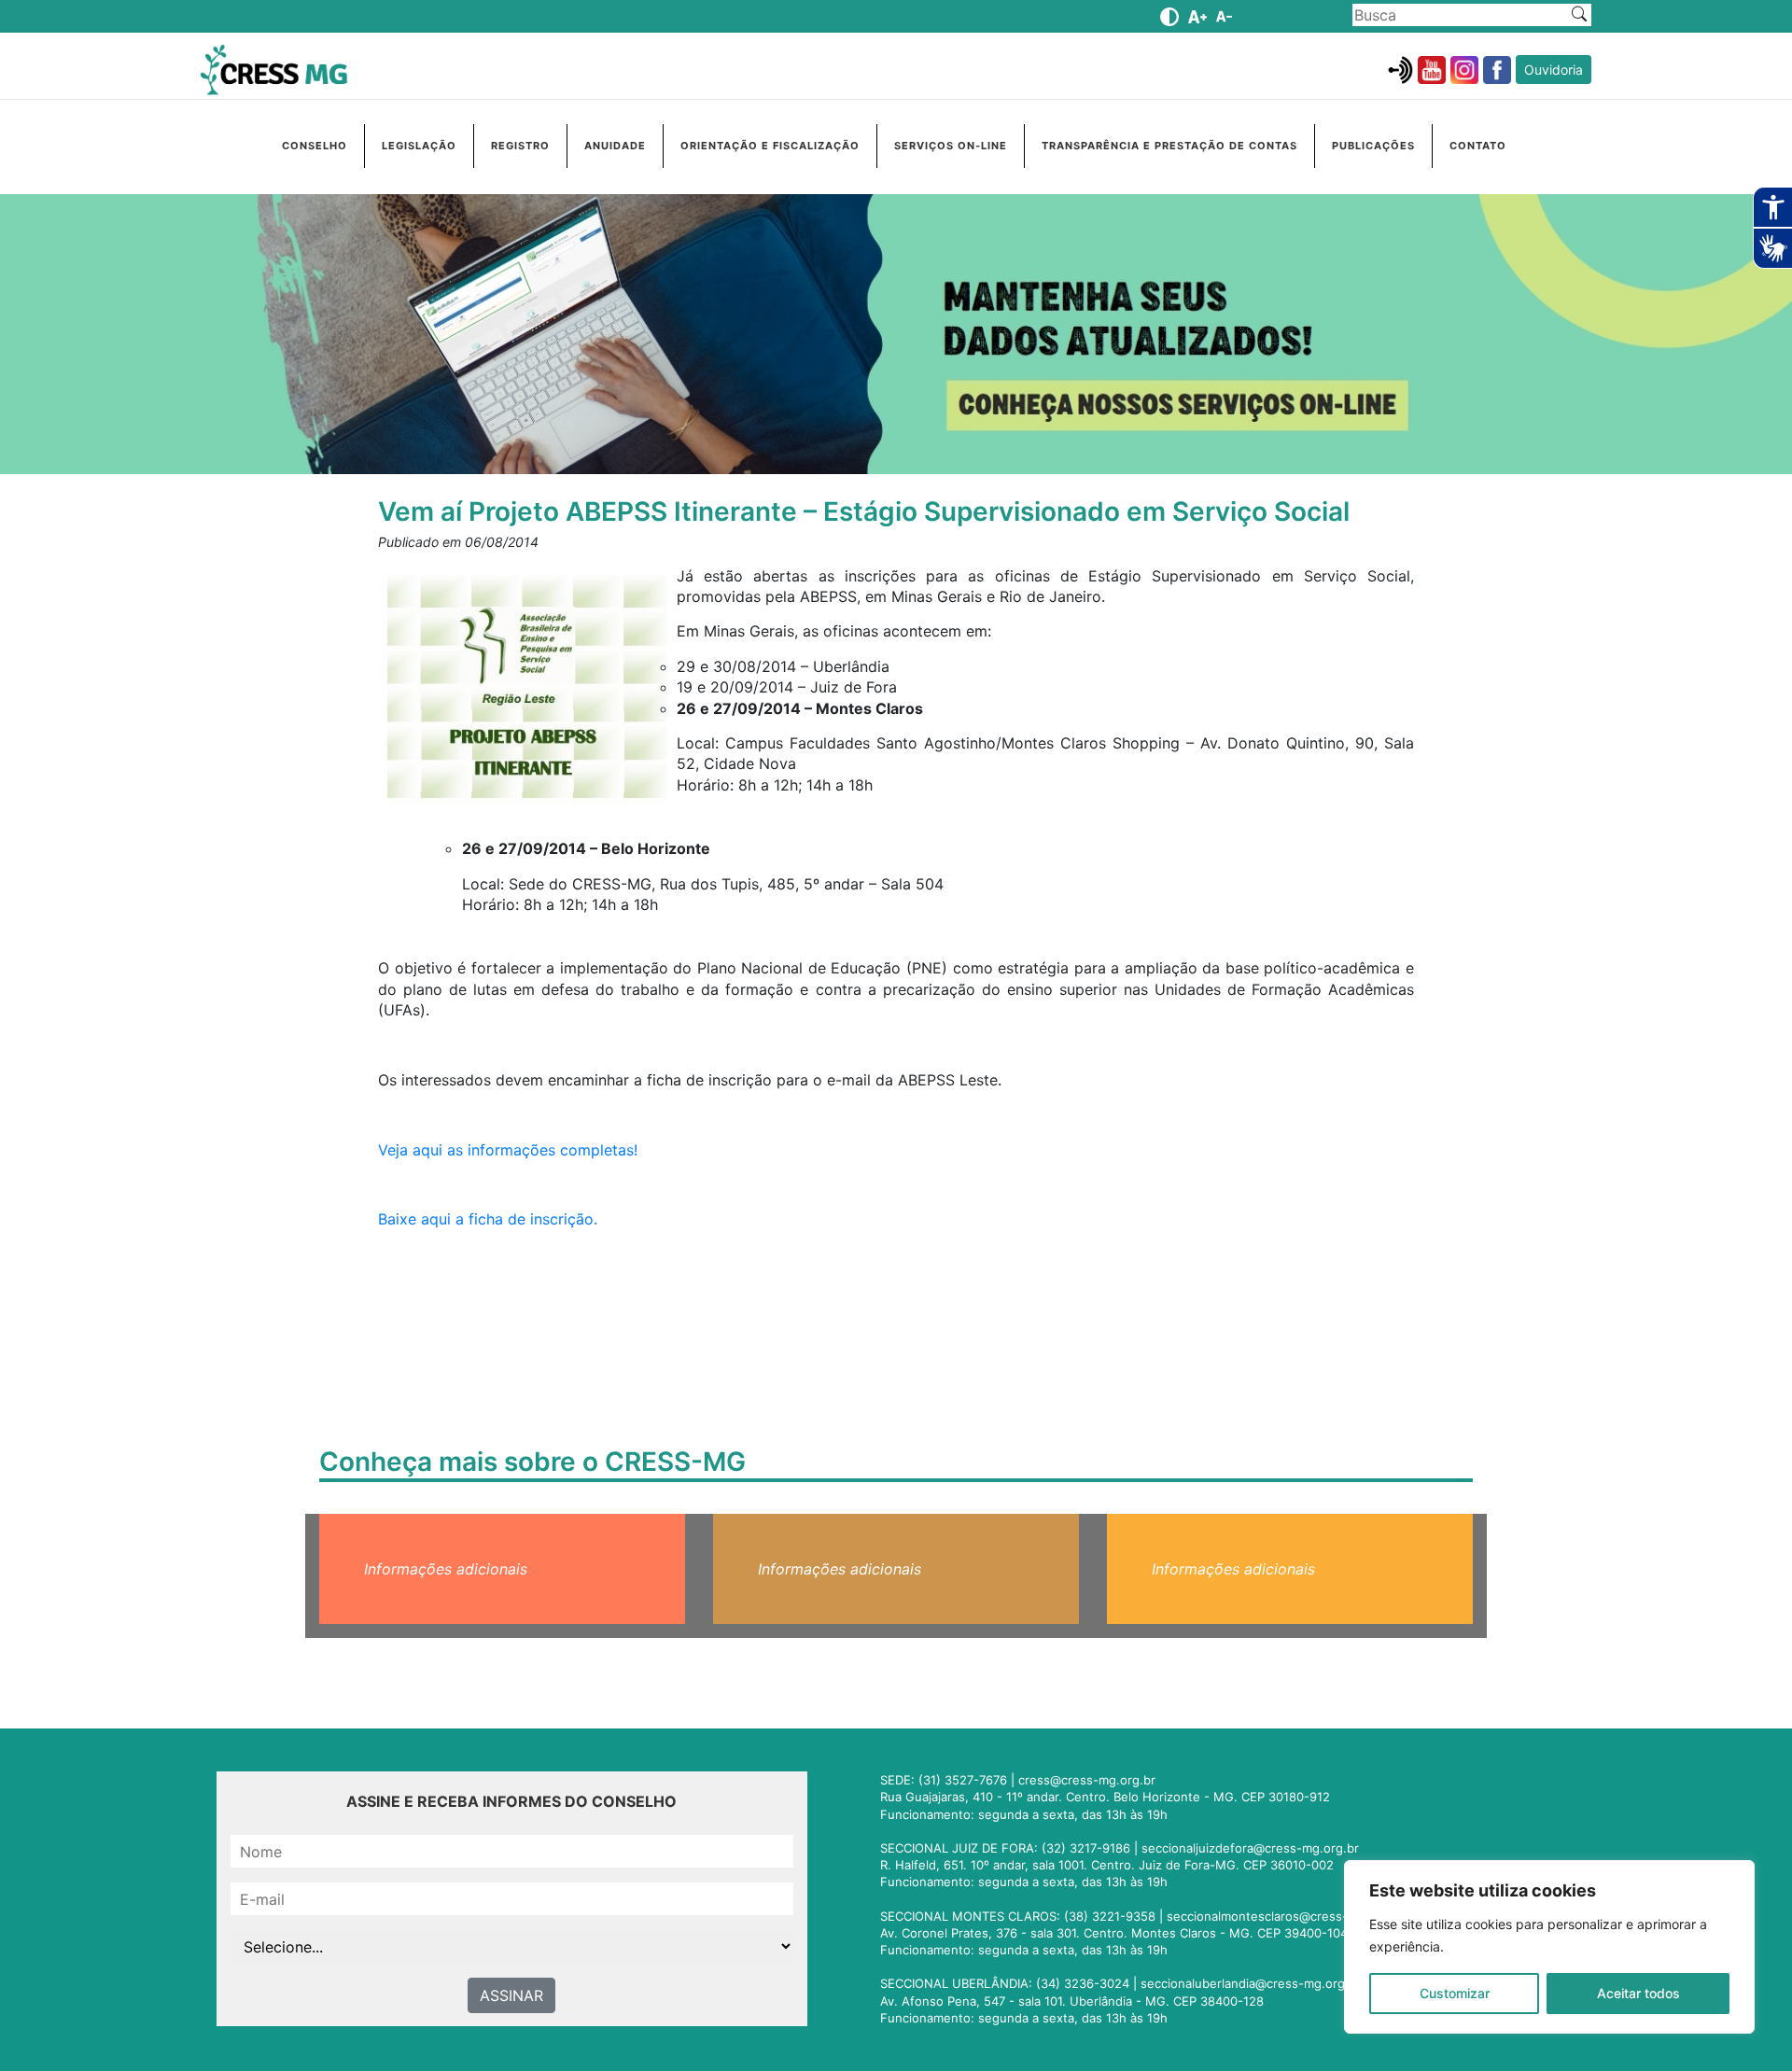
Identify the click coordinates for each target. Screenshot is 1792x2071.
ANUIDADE (615, 146)
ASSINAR (511, 1995)
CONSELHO (315, 146)
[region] (1549, 1947)
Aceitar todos (1638, 1993)
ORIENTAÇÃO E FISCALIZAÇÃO (770, 146)
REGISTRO (520, 146)
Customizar (1455, 1993)
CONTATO (1478, 146)
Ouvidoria (1554, 70)
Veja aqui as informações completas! (508, 1150)
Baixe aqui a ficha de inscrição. (488, 1219)
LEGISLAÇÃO (419, 146)
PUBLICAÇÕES (1373, 146)
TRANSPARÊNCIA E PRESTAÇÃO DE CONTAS (1169, 146)
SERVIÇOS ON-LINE (951, 146)
